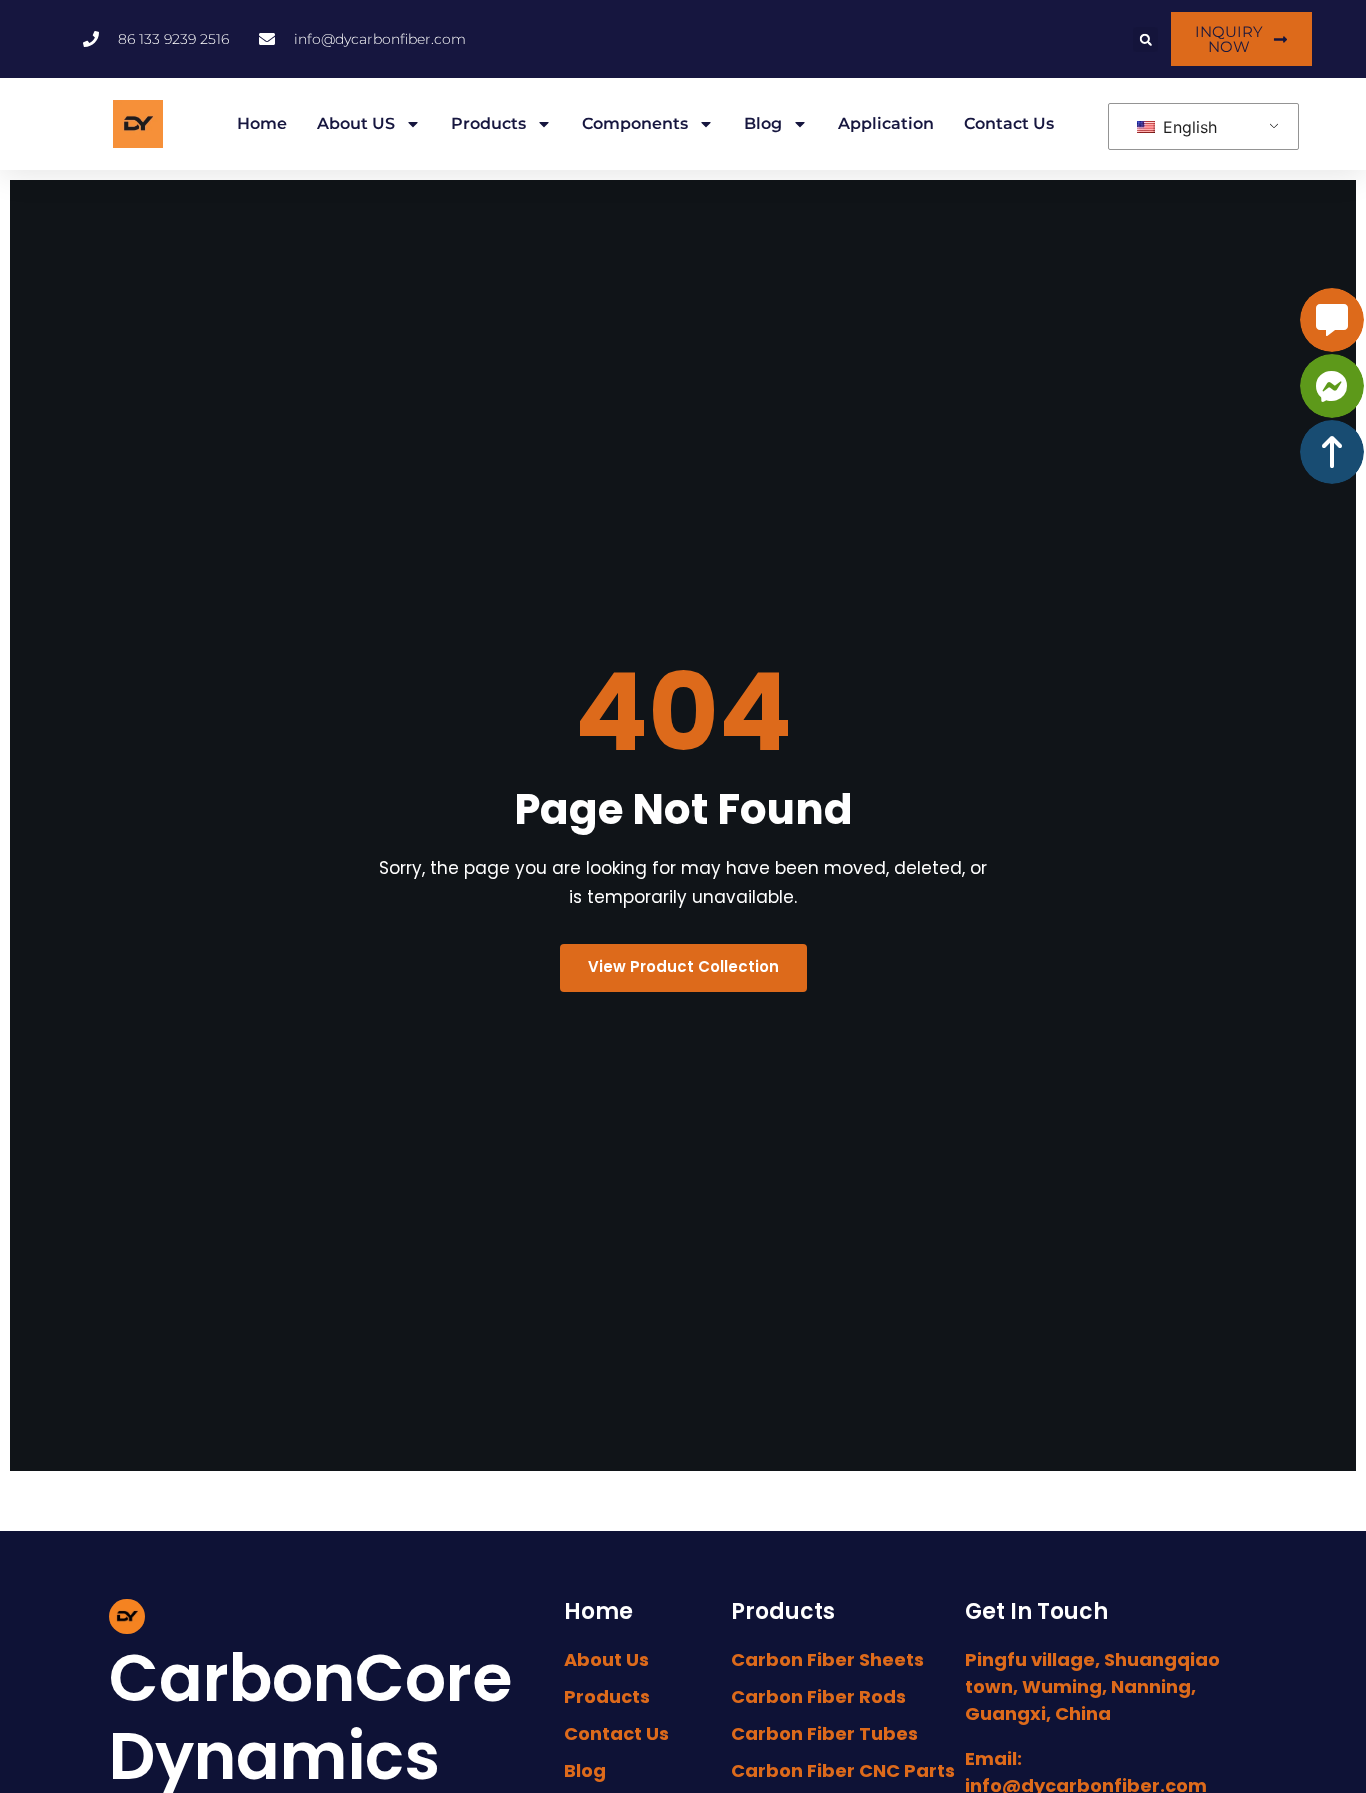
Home (262, 123)
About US (356, 123)
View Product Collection (683, 966)
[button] (1145, 39)
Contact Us (1009, 123)
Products (488, 123)
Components (635, 123)
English (1187, 127)
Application (886, 123)
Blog (763, 123)
